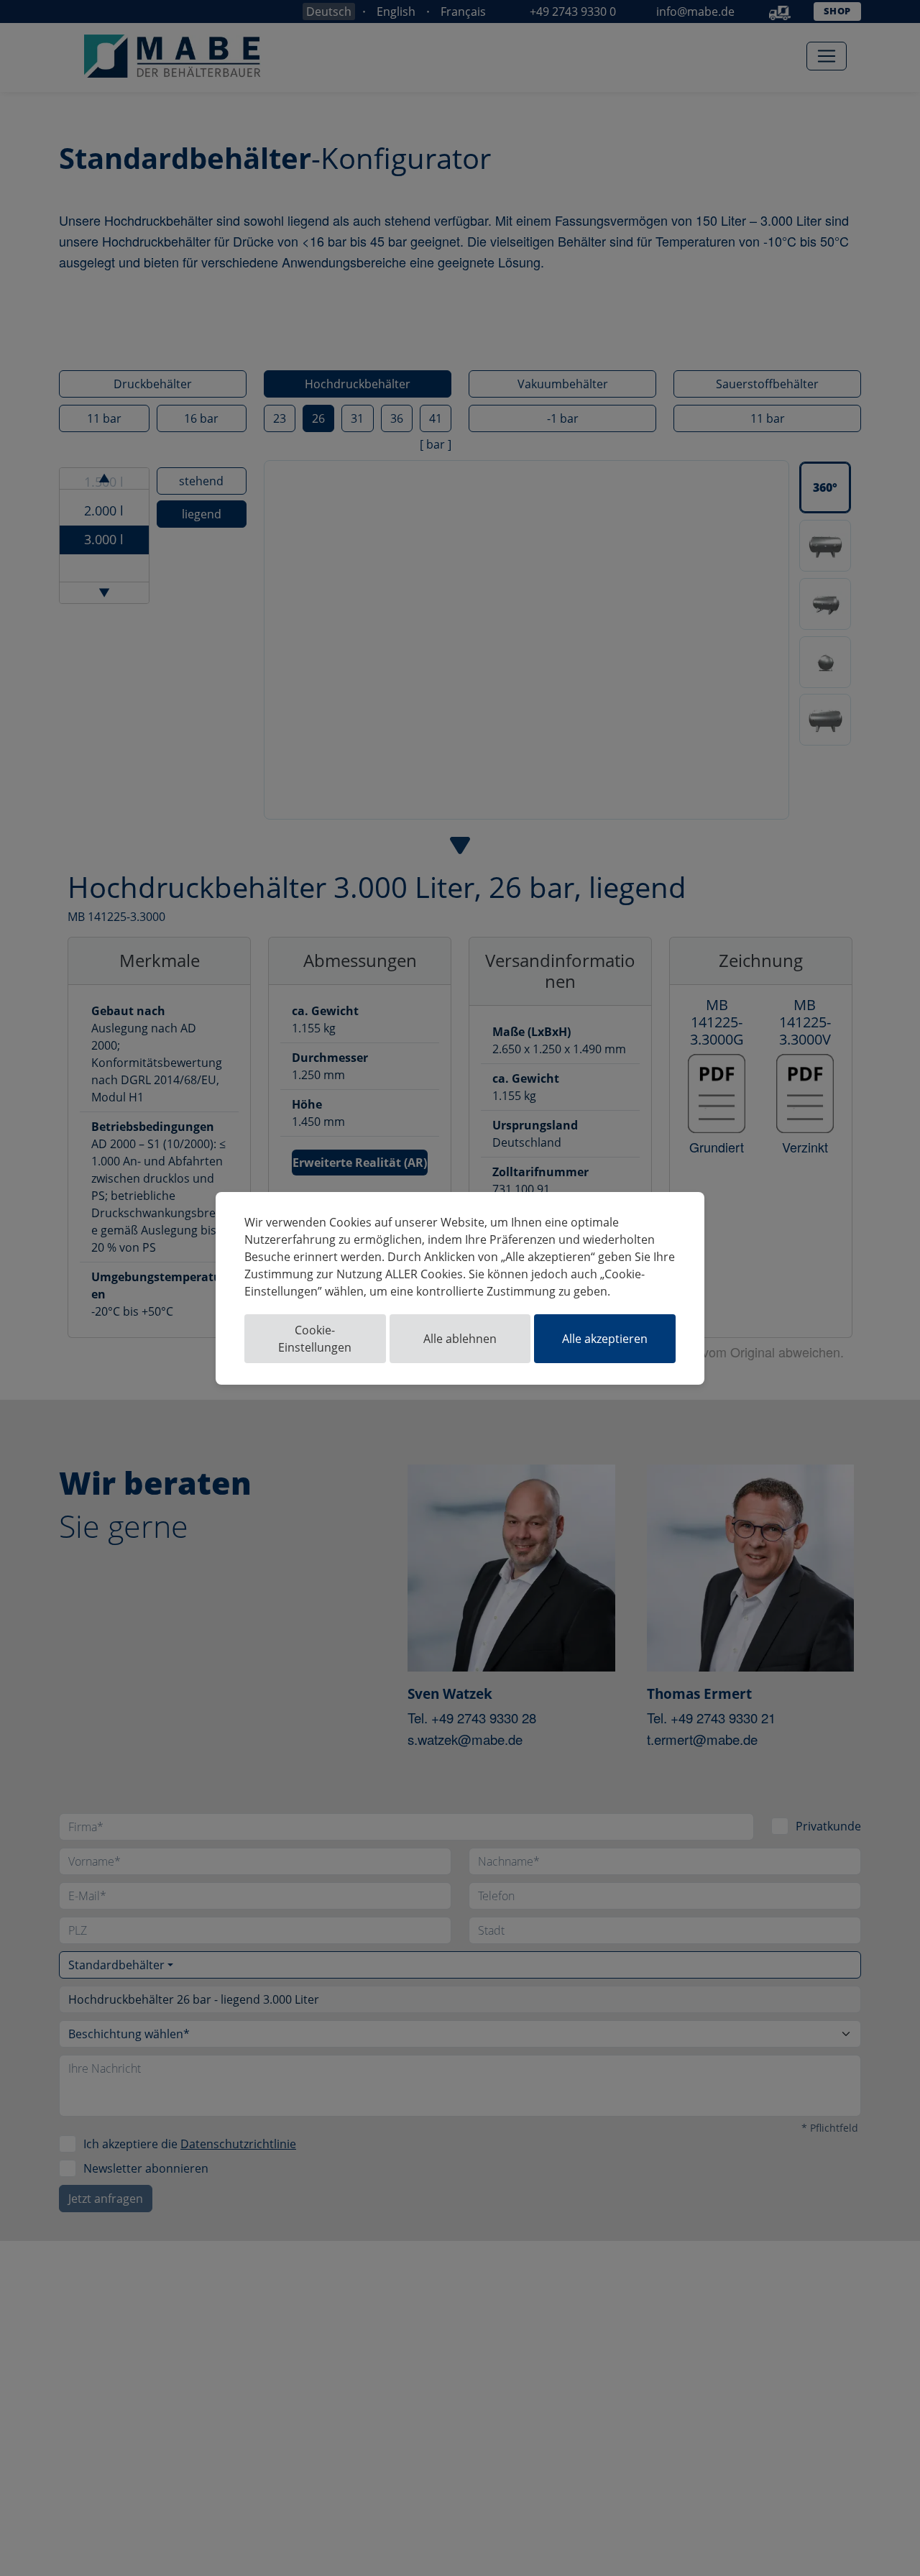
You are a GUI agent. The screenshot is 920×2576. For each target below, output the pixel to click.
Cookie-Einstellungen (315, 1339)
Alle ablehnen (460, 1339)
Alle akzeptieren (605, 1339)
